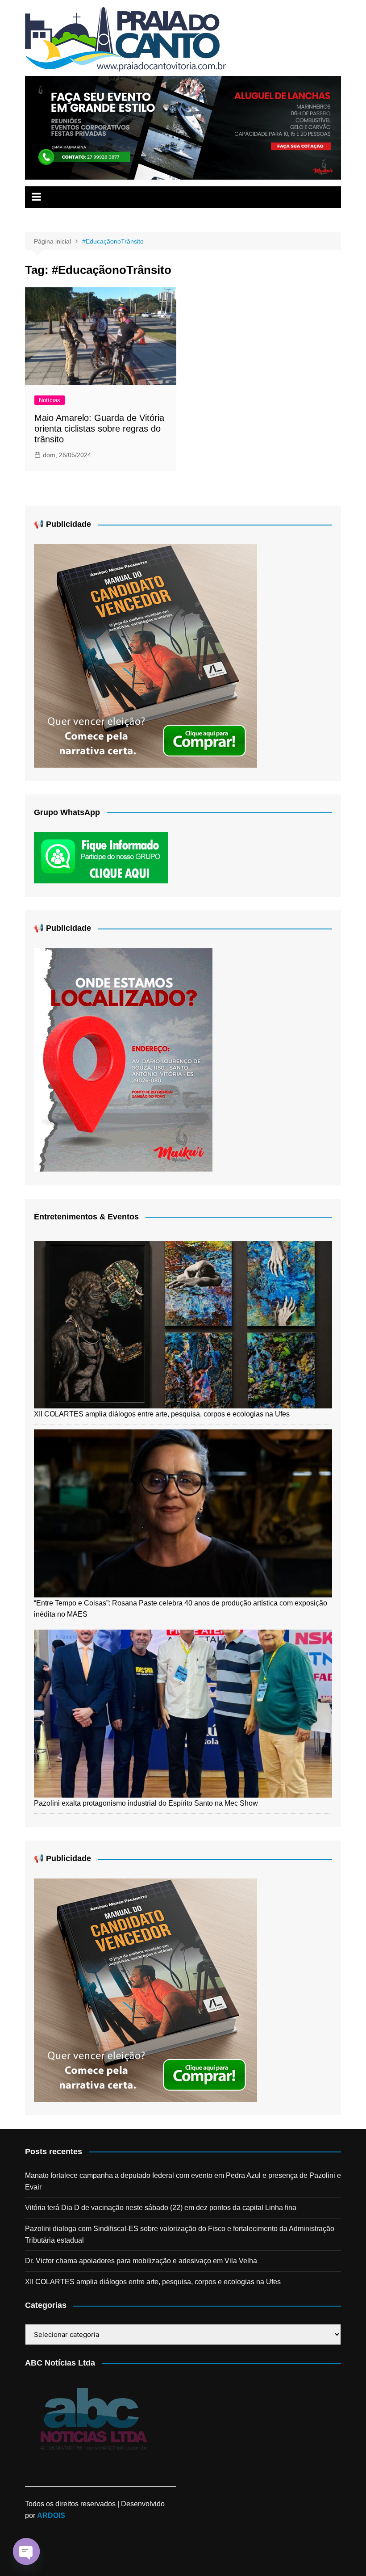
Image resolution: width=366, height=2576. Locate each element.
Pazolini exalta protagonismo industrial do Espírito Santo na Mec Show (146, 1803)
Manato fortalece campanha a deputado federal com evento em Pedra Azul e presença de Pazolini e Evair (183, 2181)
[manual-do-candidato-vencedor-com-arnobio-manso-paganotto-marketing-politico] (146, 655)
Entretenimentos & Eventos (86, 1217)
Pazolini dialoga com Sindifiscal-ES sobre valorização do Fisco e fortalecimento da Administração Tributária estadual (180, 2234)
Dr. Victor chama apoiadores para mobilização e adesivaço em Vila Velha (141, 2261)
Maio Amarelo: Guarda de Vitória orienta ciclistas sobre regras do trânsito (99, 429)
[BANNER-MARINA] (123, 1059)
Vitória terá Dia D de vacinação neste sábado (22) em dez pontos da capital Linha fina (161, 2208)
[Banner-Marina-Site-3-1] (183, 127)
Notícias (50, 400)
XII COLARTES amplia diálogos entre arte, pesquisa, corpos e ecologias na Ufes (162, 1414)
